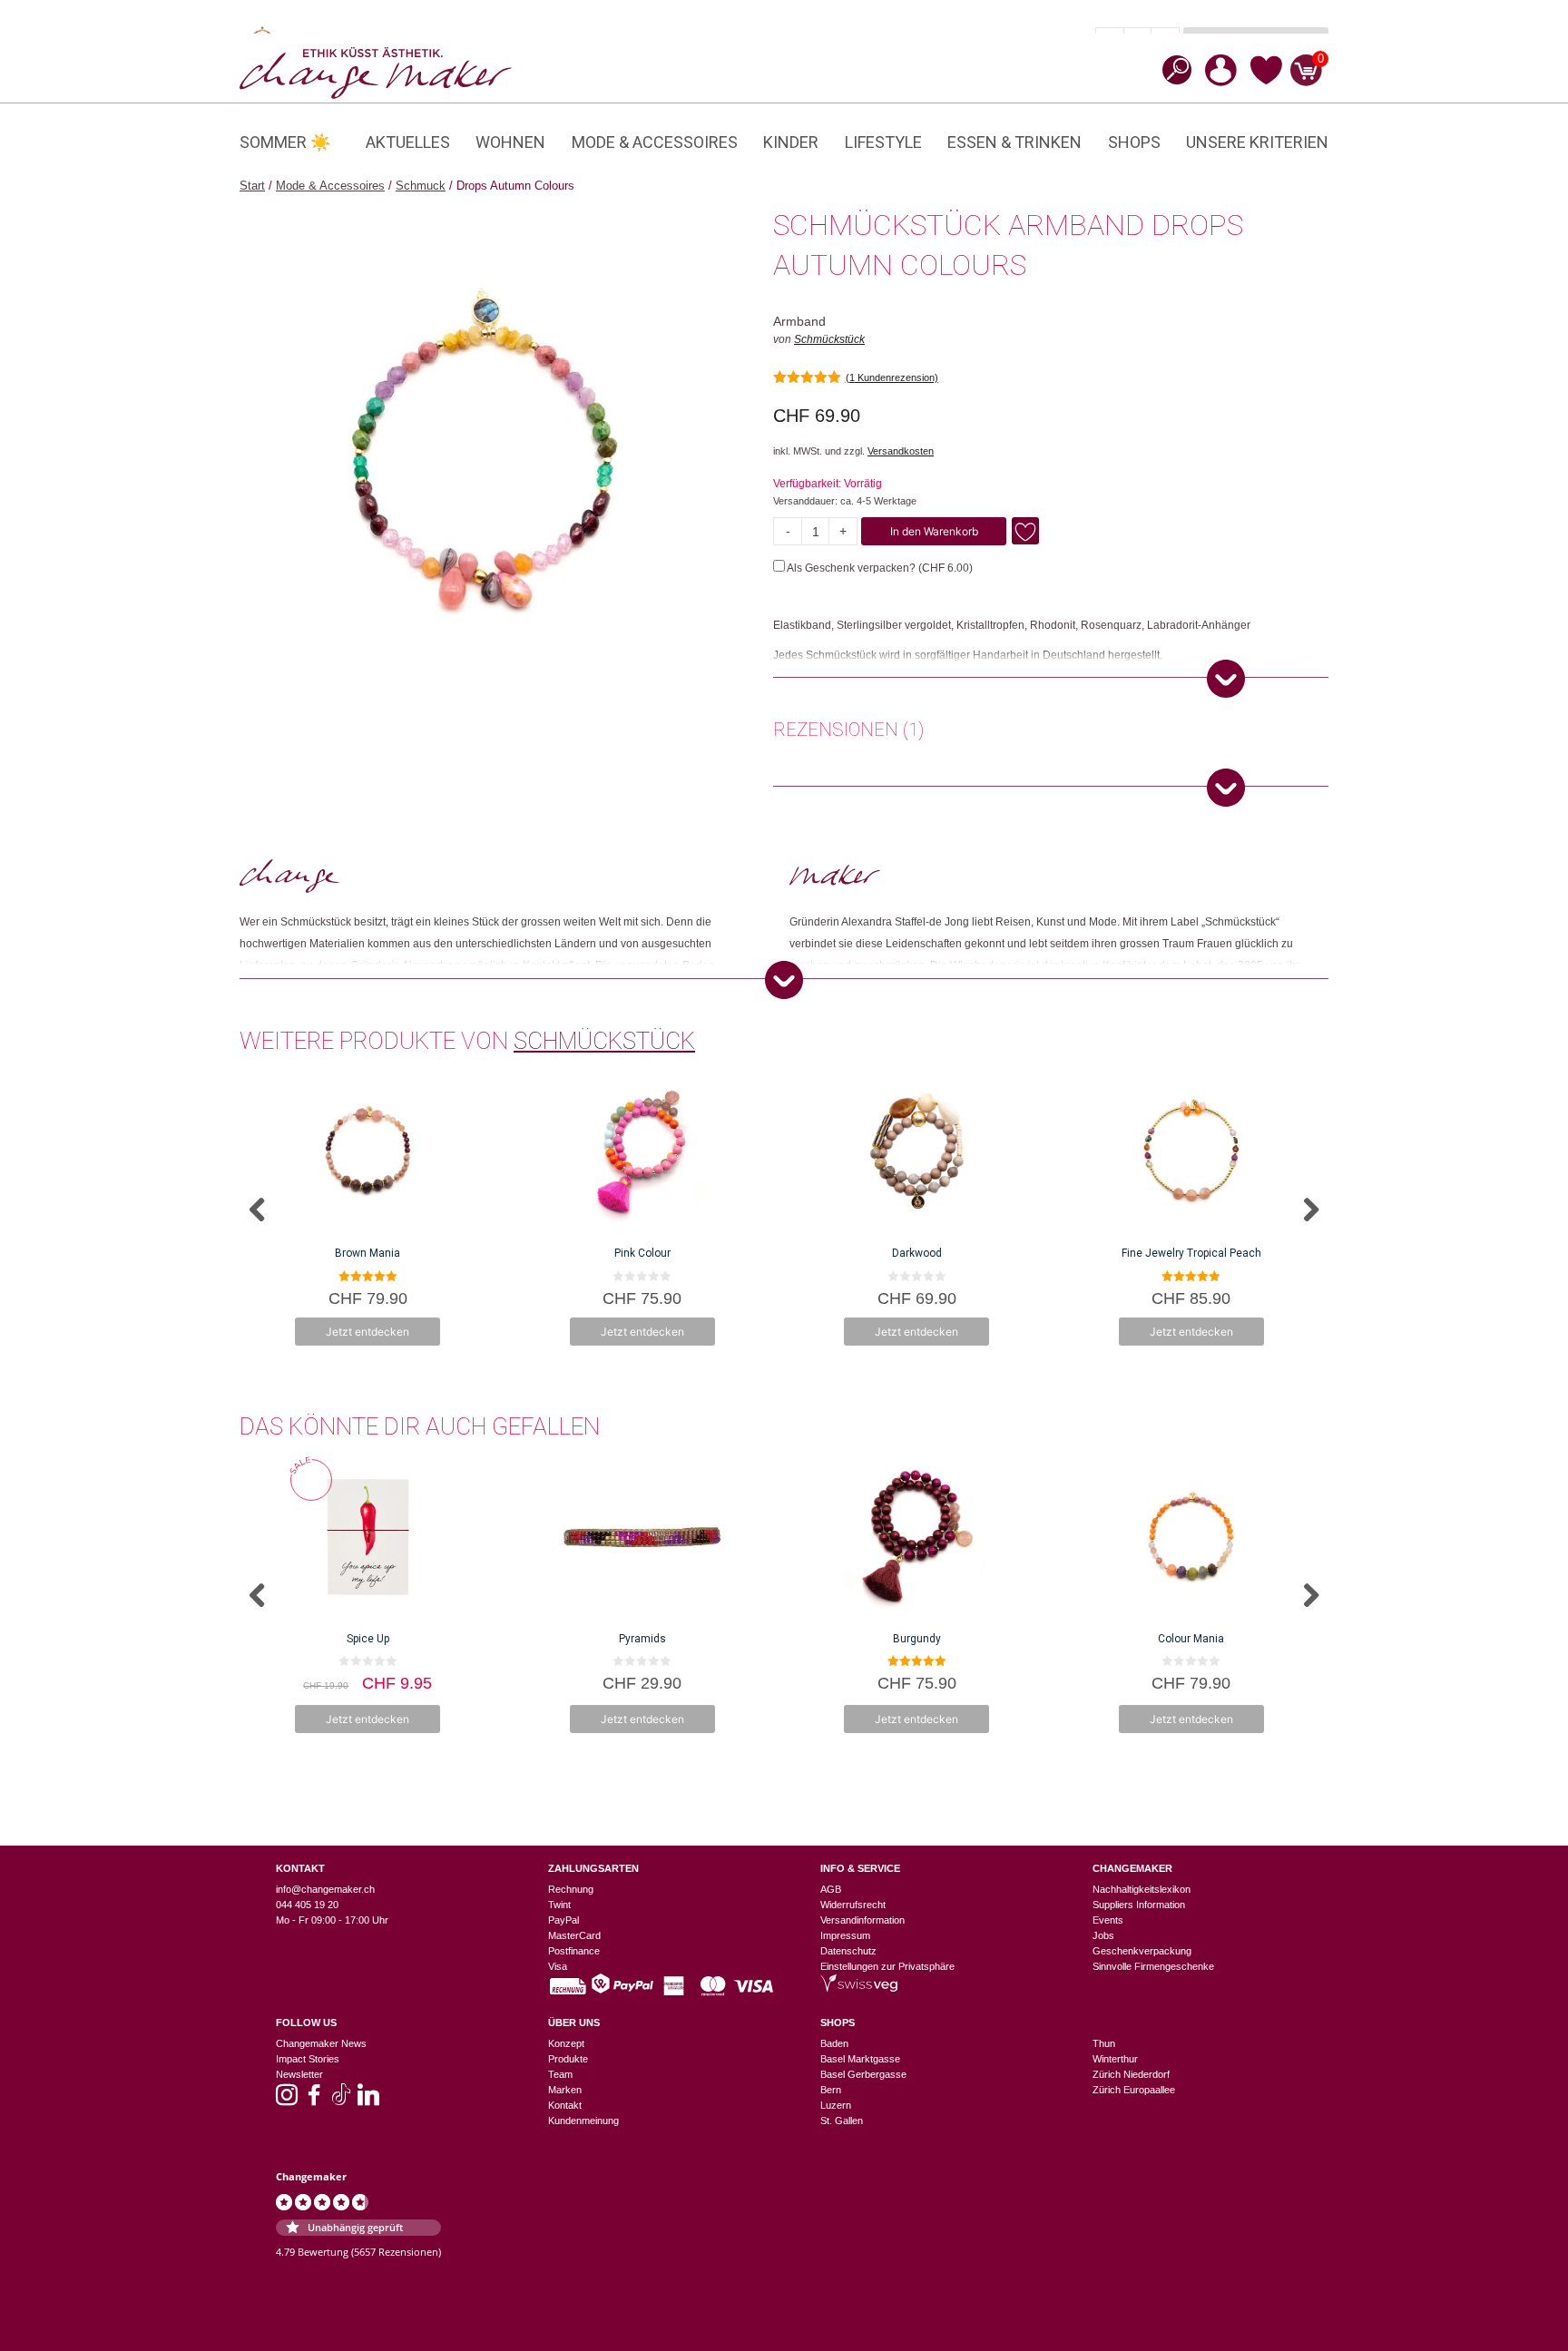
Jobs (1103, 1935)
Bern (831, 2090)
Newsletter (299, 2074)
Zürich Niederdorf (1131, 2074)
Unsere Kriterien (1257, 142)
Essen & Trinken (1014, 142)
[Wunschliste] (1266, 82)
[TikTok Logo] (341, 2101)
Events (1108, 1920)
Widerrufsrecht (853, 1905)
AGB (831, 1889)
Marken (565, 2090)
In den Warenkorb (934, 531)
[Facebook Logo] (314, 2101)
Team (560, 2074)
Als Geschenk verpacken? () (879, 568)
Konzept (566, 2043)
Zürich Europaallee (1134, 2090)
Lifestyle (883, 142)
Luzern (836, 2105)
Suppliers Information (1139, 1905)
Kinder (791, 142)
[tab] (848, 732)
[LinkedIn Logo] (368, 2101)
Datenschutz (848, 1951)
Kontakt (565, 2105)
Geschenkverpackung (1142, 1951)
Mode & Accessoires (655, 142)
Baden (834, 2043)
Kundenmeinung (583, 2121)
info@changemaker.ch (325, 1889)
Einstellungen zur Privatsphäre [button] (887, 1966)
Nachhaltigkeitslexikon (1142, 1889)
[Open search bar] (1171, 69)
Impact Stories (308, 2059)
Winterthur (1115, 2059)
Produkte (568, 2059)
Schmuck (421, 186)
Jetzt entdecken (367, 1332)
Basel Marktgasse (860, 2059)
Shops (1134, 142)
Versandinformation (862, 1920)
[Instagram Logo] (287, 2101)
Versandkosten (901, 451)
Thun (1104, 2043)
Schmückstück (829, 339)
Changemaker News (321, 2043)
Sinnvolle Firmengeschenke (1153, 1966)
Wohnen (510, 142)
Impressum (845, 1935)
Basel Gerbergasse (863, 2074)
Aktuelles (408, 142)
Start (252, 186)
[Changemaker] (376, 72)
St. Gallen (842, 2121)
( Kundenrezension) (892, 377)
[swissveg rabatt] (859, 1988)
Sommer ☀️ (285, 142)
